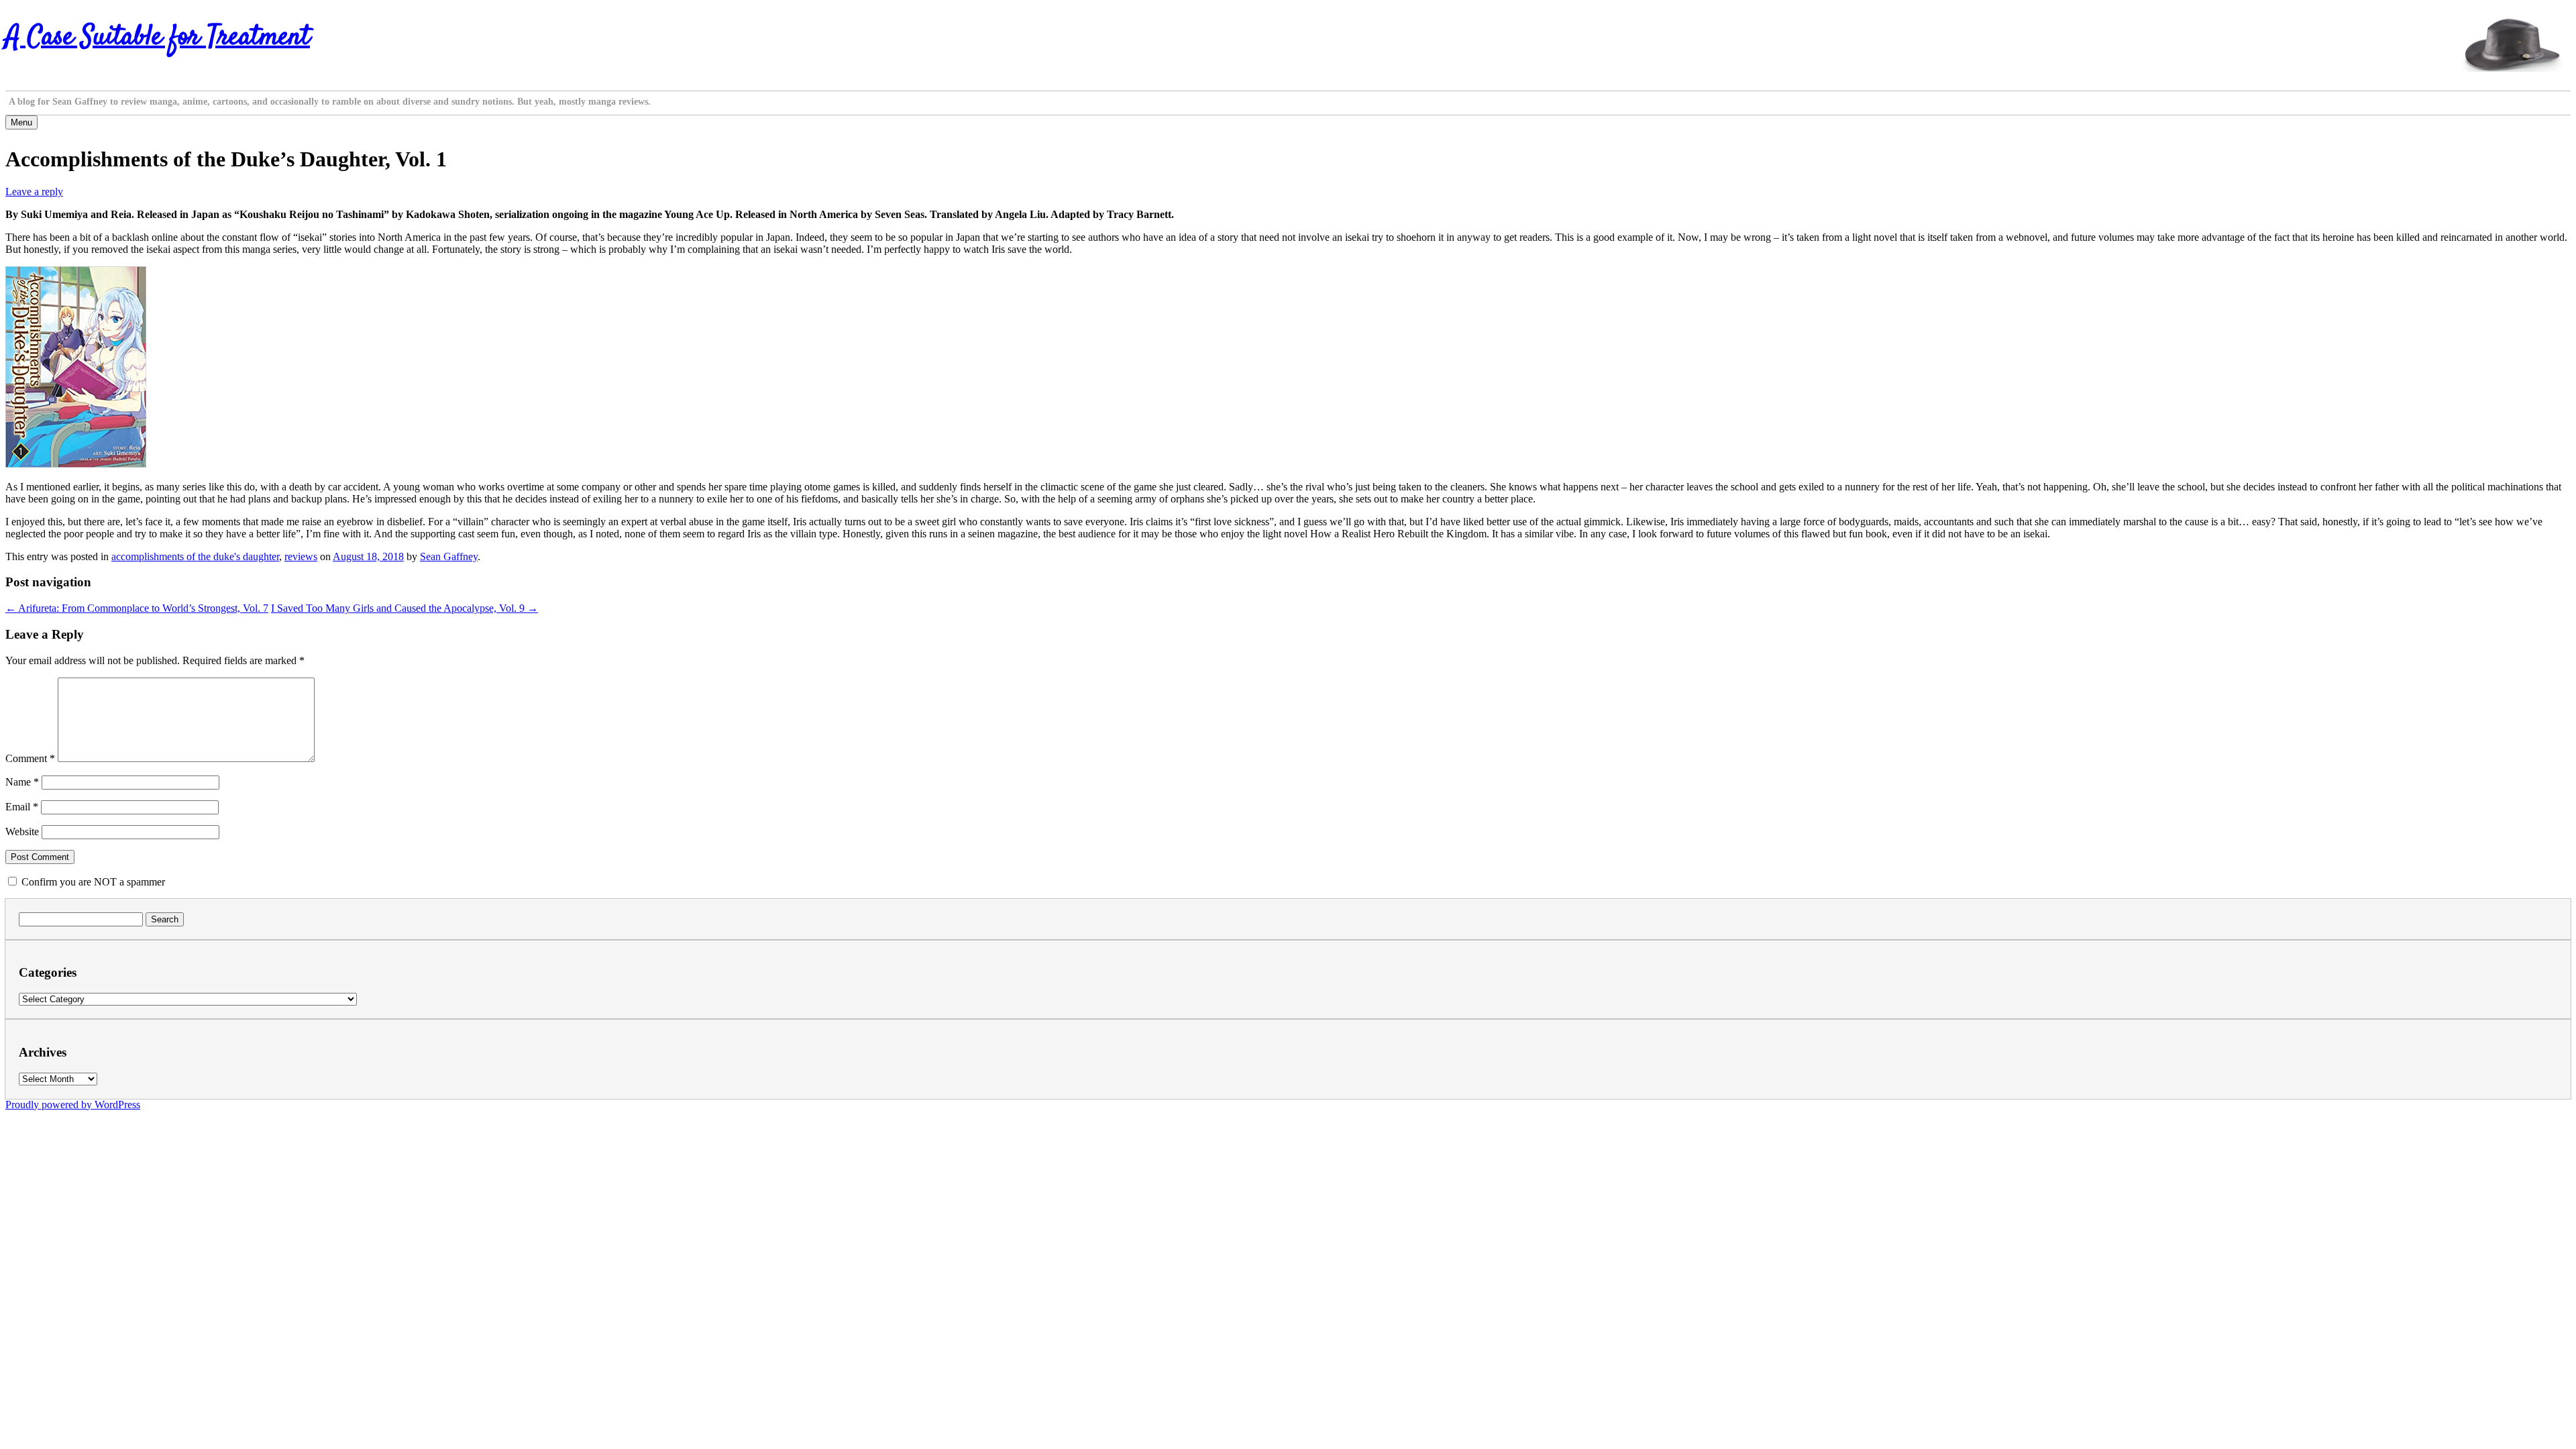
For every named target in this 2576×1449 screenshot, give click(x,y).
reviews (301, 556)
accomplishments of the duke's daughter (195, 556)
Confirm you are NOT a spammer (92, 882)
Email (22, 807)
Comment (30, 758)
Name (22, 782)
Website (22, 831)
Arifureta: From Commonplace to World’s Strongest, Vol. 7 (137, 608)
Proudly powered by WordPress (73, 1105)
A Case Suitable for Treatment (158, 38)
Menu (21, 122)
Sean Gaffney (449, 556)
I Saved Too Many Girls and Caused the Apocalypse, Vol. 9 (405, 608)
